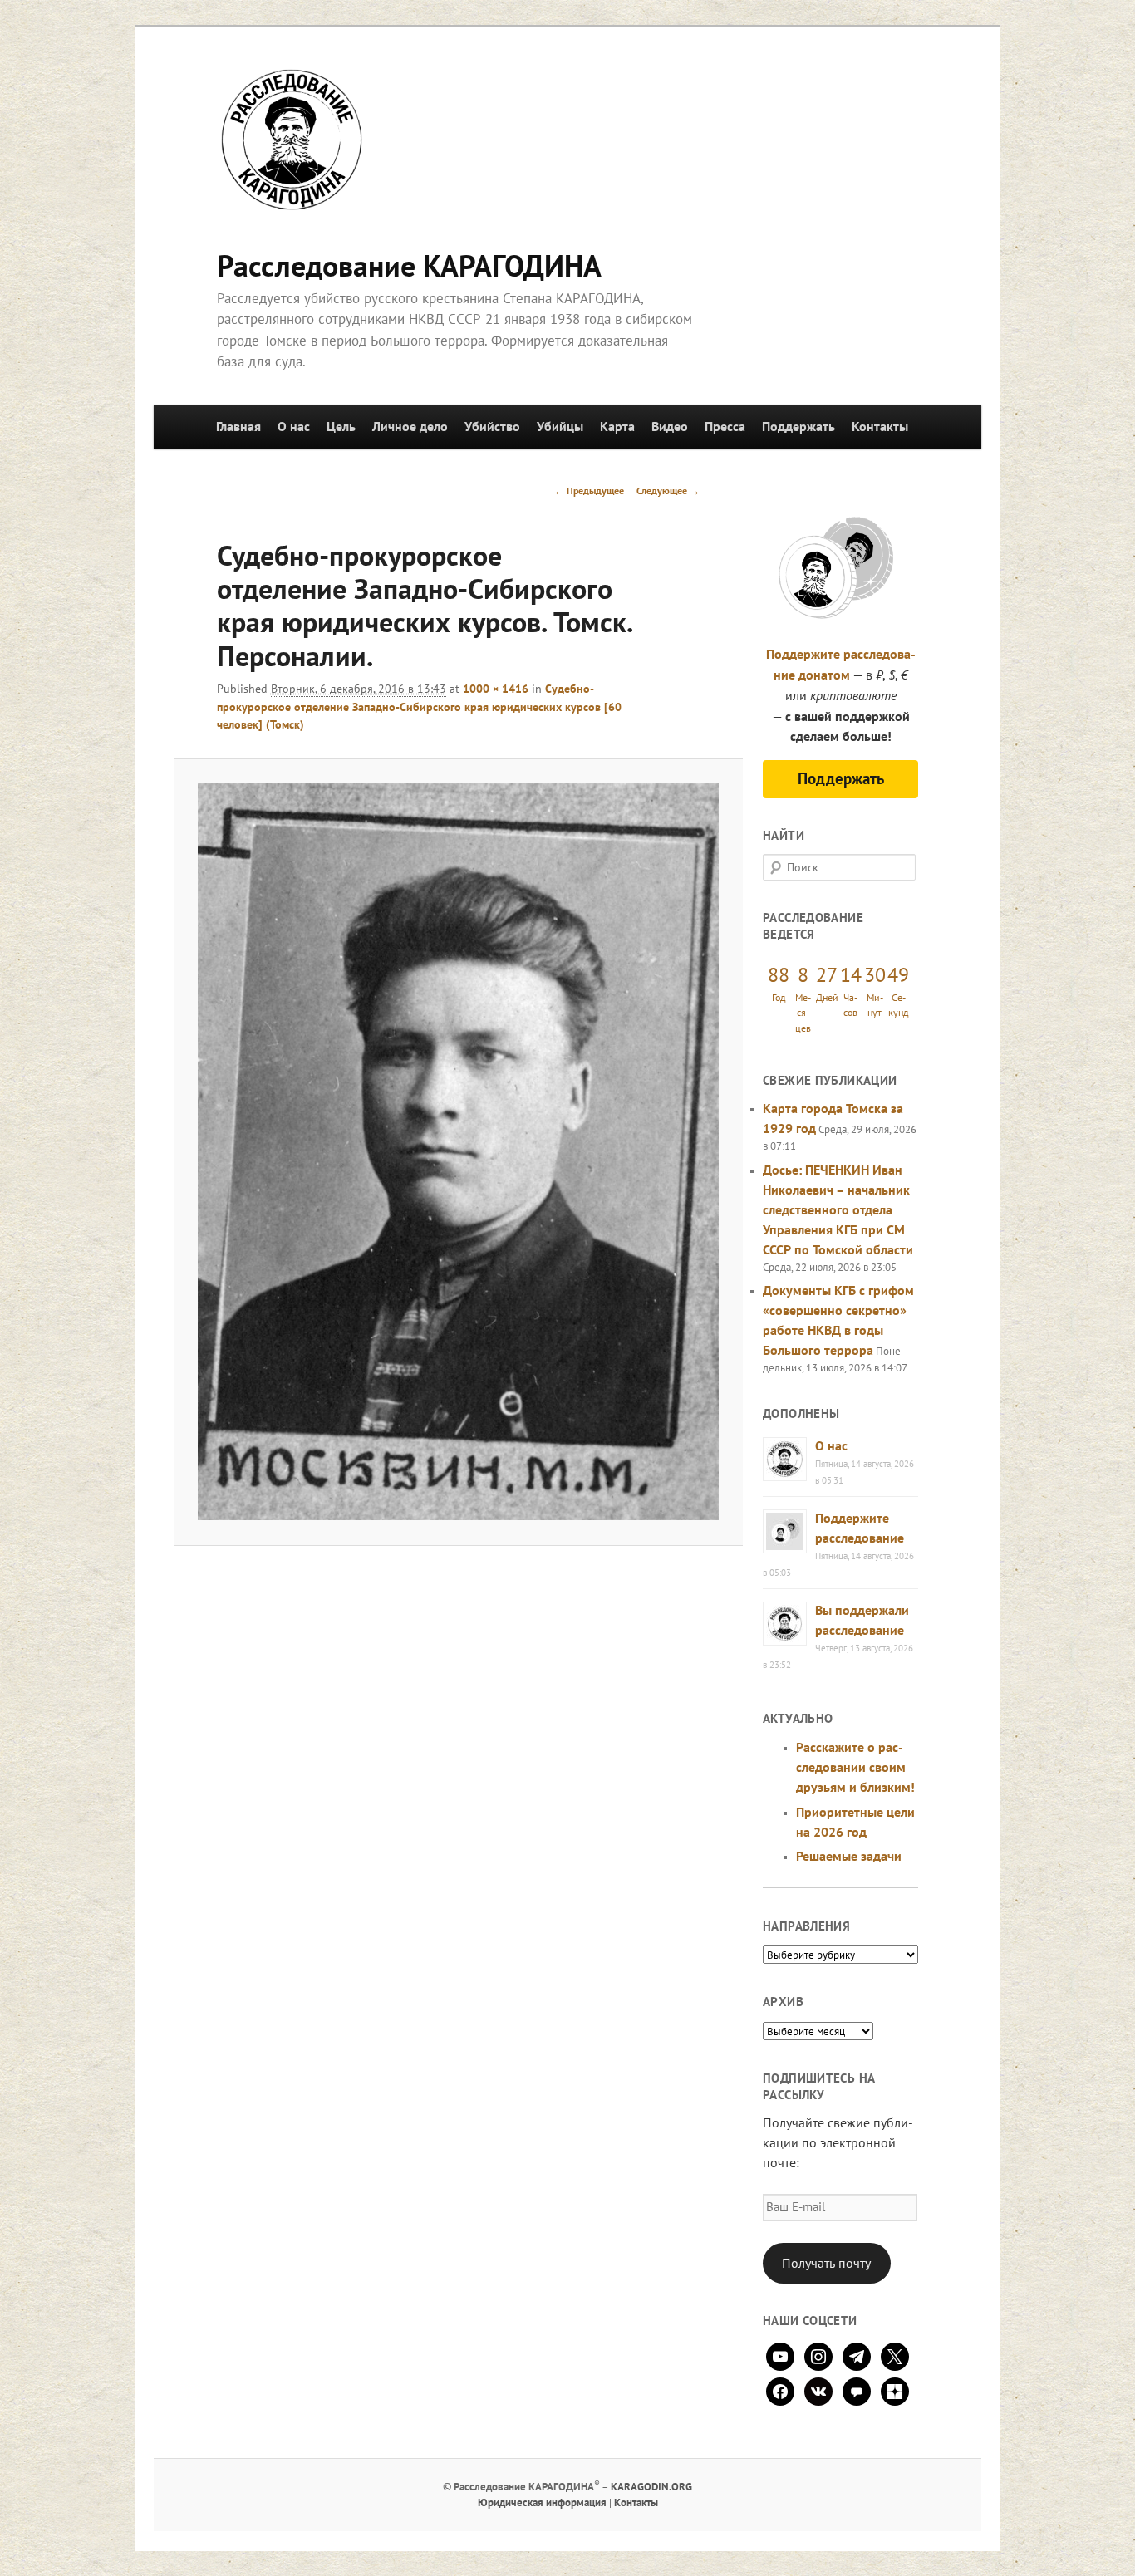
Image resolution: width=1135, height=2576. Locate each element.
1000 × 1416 (496, 689)
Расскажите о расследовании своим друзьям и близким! (855, 1767)
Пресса (725, 426)
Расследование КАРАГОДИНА (409, 265)
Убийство (492, 426)
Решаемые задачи (849, 1856)
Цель (341, 426)
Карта (617, 426)
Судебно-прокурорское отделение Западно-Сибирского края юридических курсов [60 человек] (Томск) (419, 707)
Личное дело (410, 426)
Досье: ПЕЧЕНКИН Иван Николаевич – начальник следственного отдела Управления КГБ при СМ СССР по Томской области (838, 1209)
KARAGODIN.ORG (651, 2487)
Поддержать (798, 426)
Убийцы (560, 426)
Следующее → (668, 491)
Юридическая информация (542, 2502)
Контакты (880, 426)
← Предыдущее (589, 491)
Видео (670, 426)
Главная (238, 426)
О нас (294, 426)
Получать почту (826, 2263)
